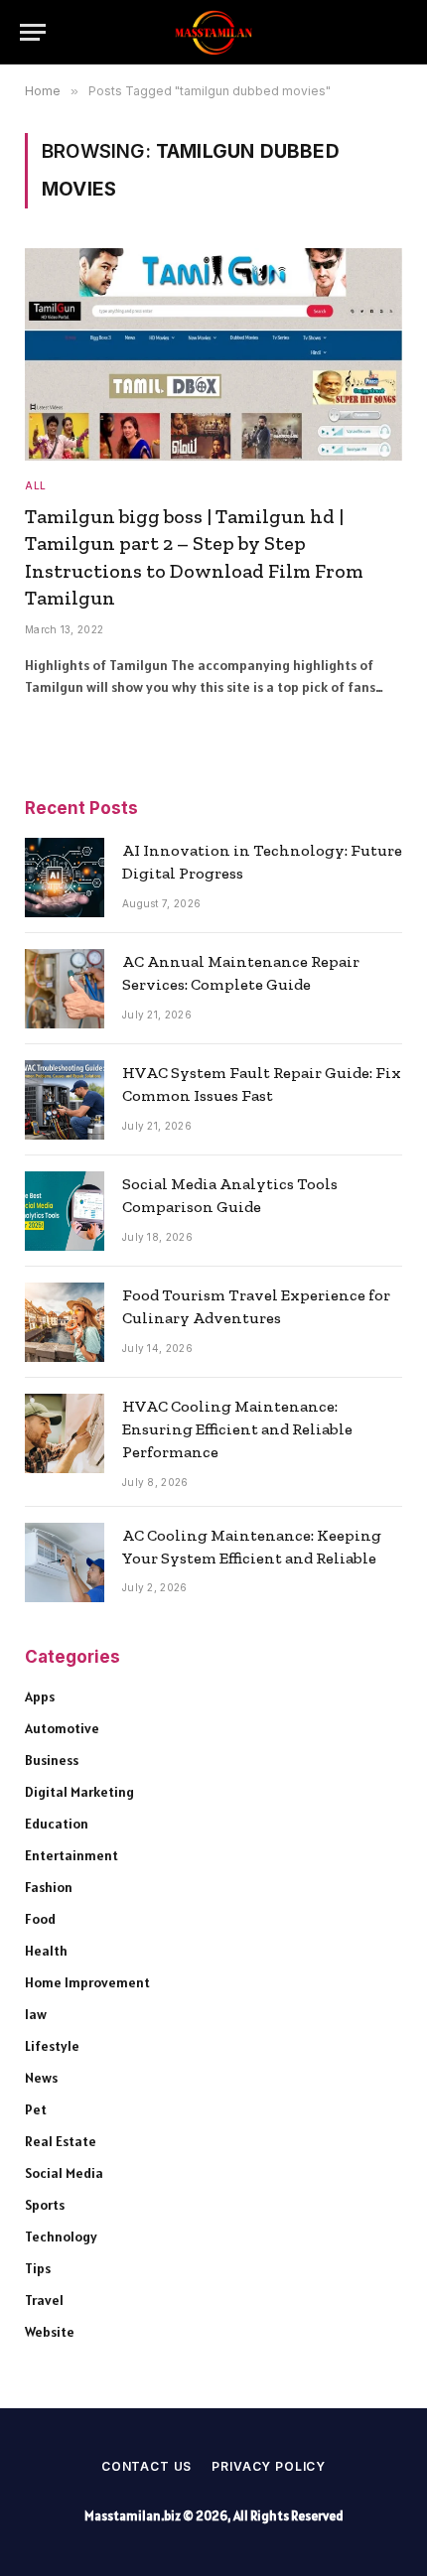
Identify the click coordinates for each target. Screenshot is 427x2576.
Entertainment (71, 1855)
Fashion (49, 1887)
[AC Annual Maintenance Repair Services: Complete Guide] (65, 989)
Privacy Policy (269, 2466)
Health (46, 1951)
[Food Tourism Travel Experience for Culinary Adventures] (65, 1322)
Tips (38, 2268)
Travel (44, 2300)
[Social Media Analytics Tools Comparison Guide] (65, 1211)
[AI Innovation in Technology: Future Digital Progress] (65, 878)
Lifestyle (52, 2046)
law (36, 2014)
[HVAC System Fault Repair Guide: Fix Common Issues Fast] (65, 1100)
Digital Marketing (79, 1792)
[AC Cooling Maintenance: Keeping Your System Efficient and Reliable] (65, 1562)
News (41, 2078)
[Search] (397, 32)
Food (40, 1919)
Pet (36, 2109)
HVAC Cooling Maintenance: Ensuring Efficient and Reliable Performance (237, 1429)
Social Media (64, 2173)
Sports (45, 2205)
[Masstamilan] (213, 32)
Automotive (62, 1728)
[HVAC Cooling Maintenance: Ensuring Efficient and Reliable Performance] (65, 1433)
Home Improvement (87, 1982)
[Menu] (33, 32)
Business (52, 1760)
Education (57, 1824)
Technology (61, 2237)
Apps (40, 1696)
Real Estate (61, 2141)
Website (50, 2332)
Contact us (146, 2466)
